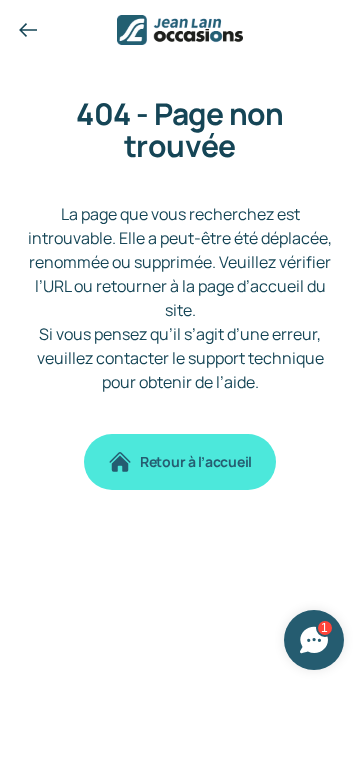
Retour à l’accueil (196, 461)
